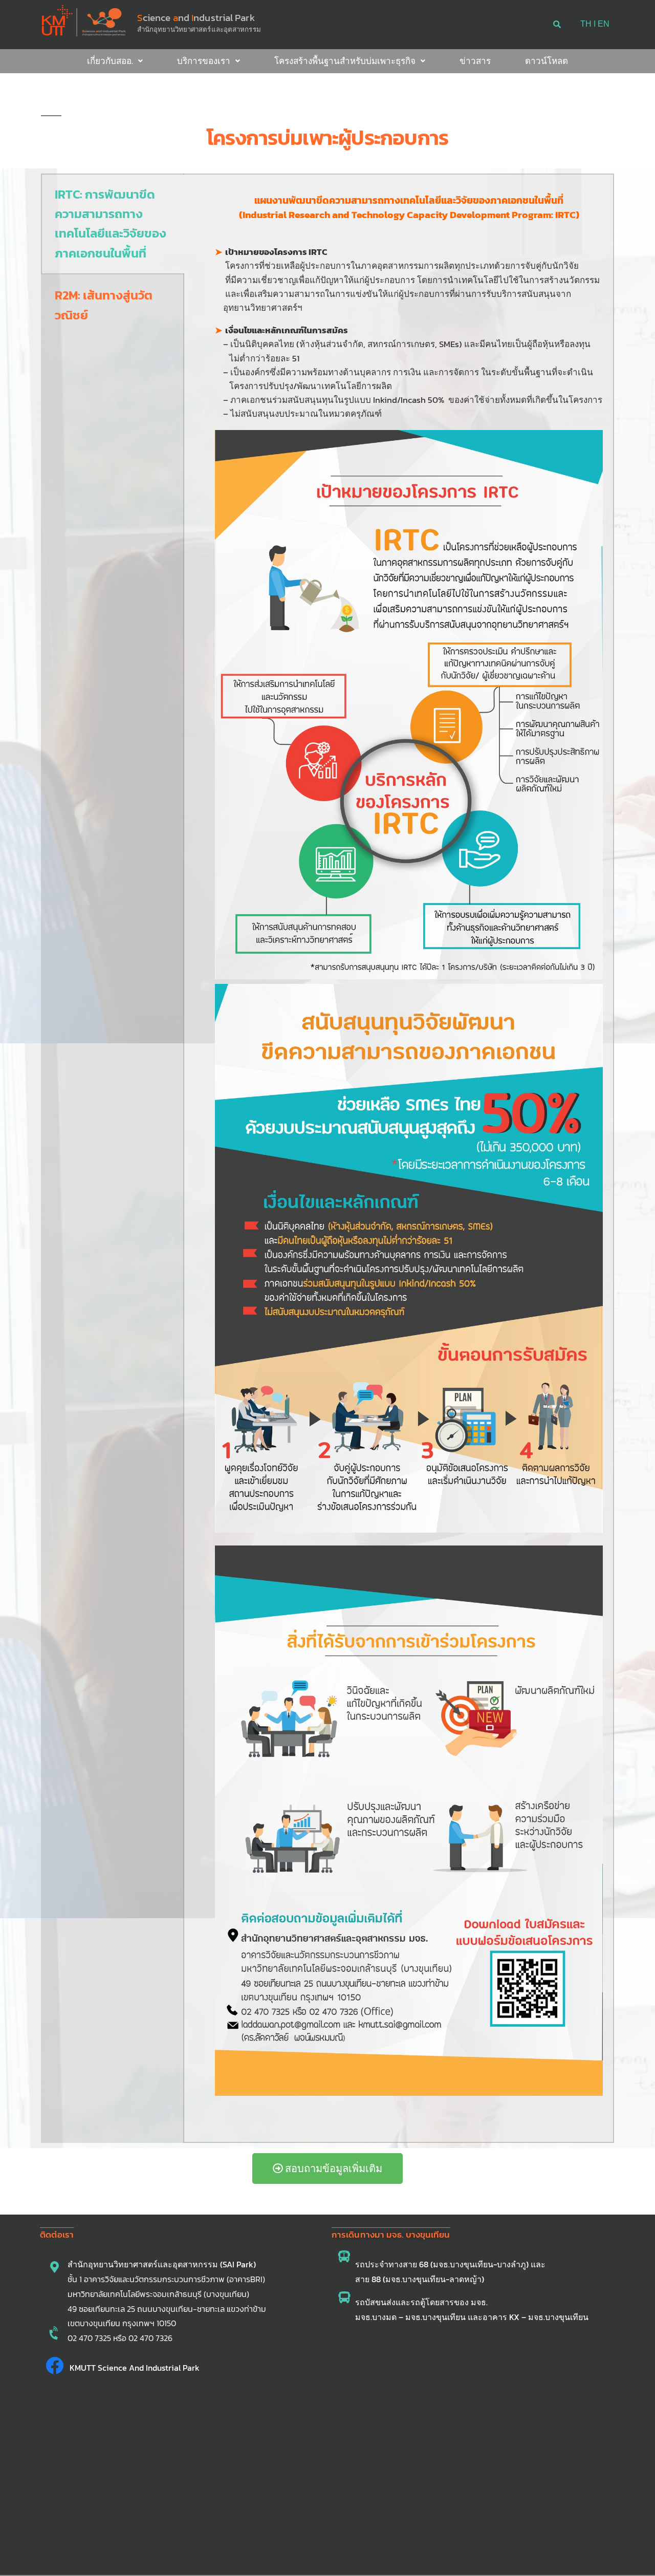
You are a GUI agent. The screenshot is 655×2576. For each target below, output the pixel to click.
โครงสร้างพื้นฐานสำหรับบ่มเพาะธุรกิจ (345, 61)
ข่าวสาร (475, 61)
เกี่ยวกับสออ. (110, 61)
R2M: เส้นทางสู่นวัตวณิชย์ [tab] (104, 305)
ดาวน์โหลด (547, 61)
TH (586, 24)
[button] (115, 61)
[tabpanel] (399, 1158)
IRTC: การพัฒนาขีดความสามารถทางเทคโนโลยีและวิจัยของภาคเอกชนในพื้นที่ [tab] (111, 224)
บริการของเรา (204, 61)
